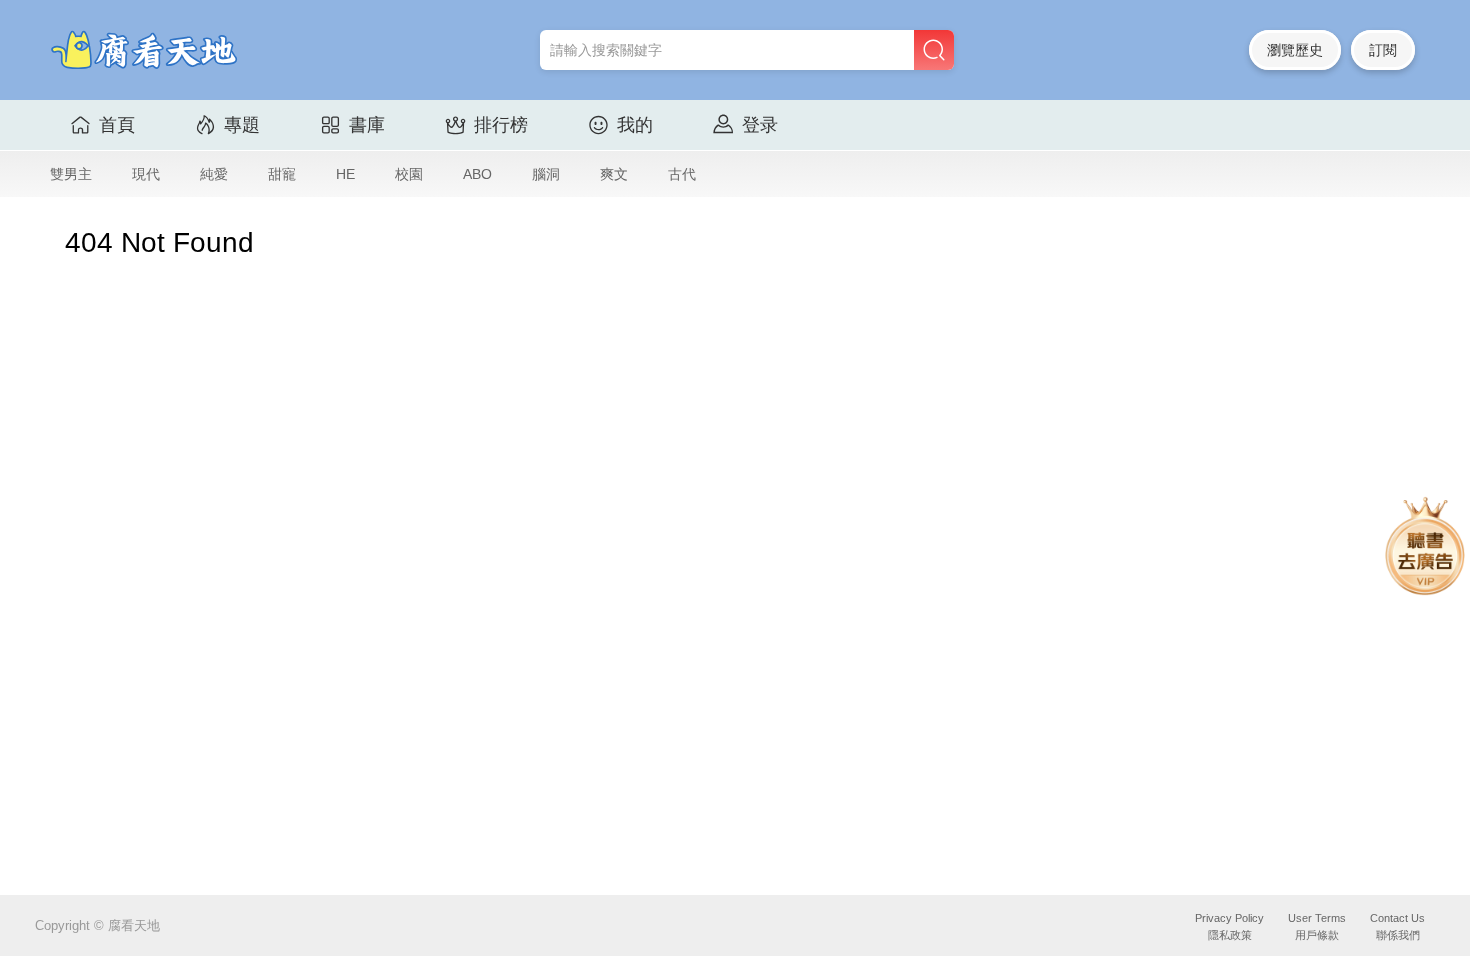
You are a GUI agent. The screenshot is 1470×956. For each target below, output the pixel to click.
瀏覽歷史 (1295, 50)
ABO (477, 174)
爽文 (614, 174)
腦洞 (546, 174)
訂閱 (1383, 50)
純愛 (214, 174)
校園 (409, 174)
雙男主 (71, 174)
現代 (146, 174)
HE (345, 174)
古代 (682, 174)
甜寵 (282, 174)
